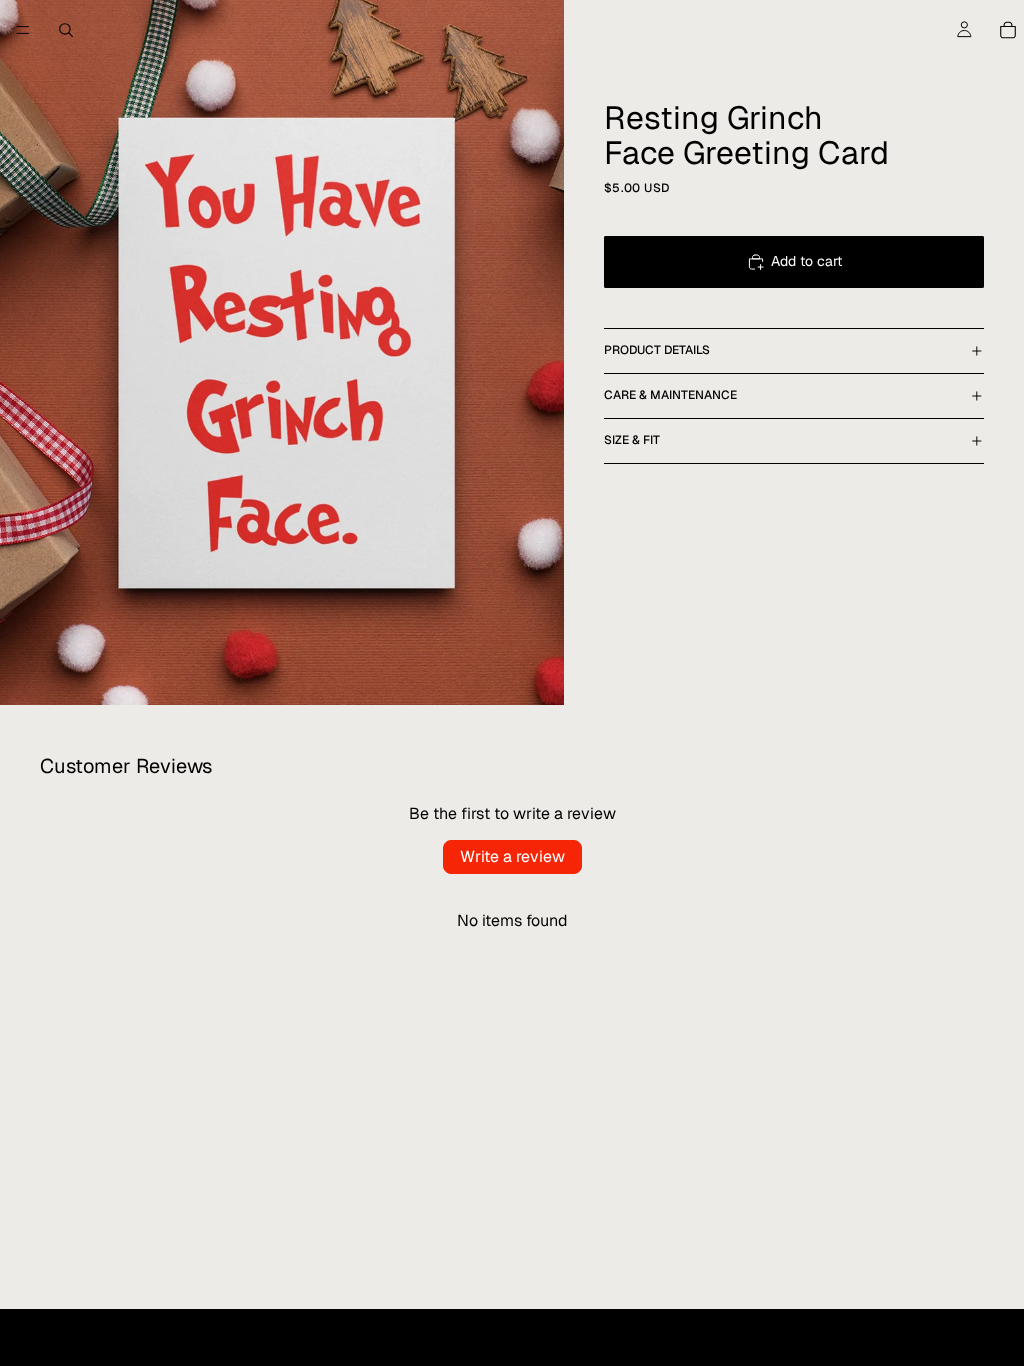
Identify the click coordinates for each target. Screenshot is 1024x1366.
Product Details (657, 350)
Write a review (512, 856)
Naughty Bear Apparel (147, 1317)
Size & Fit (632, 440)
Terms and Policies (512, 1318)
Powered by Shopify (271, 1317)
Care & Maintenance (670, 395)
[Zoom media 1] (282, 352)
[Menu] (23, 30)
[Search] (66, 30)
